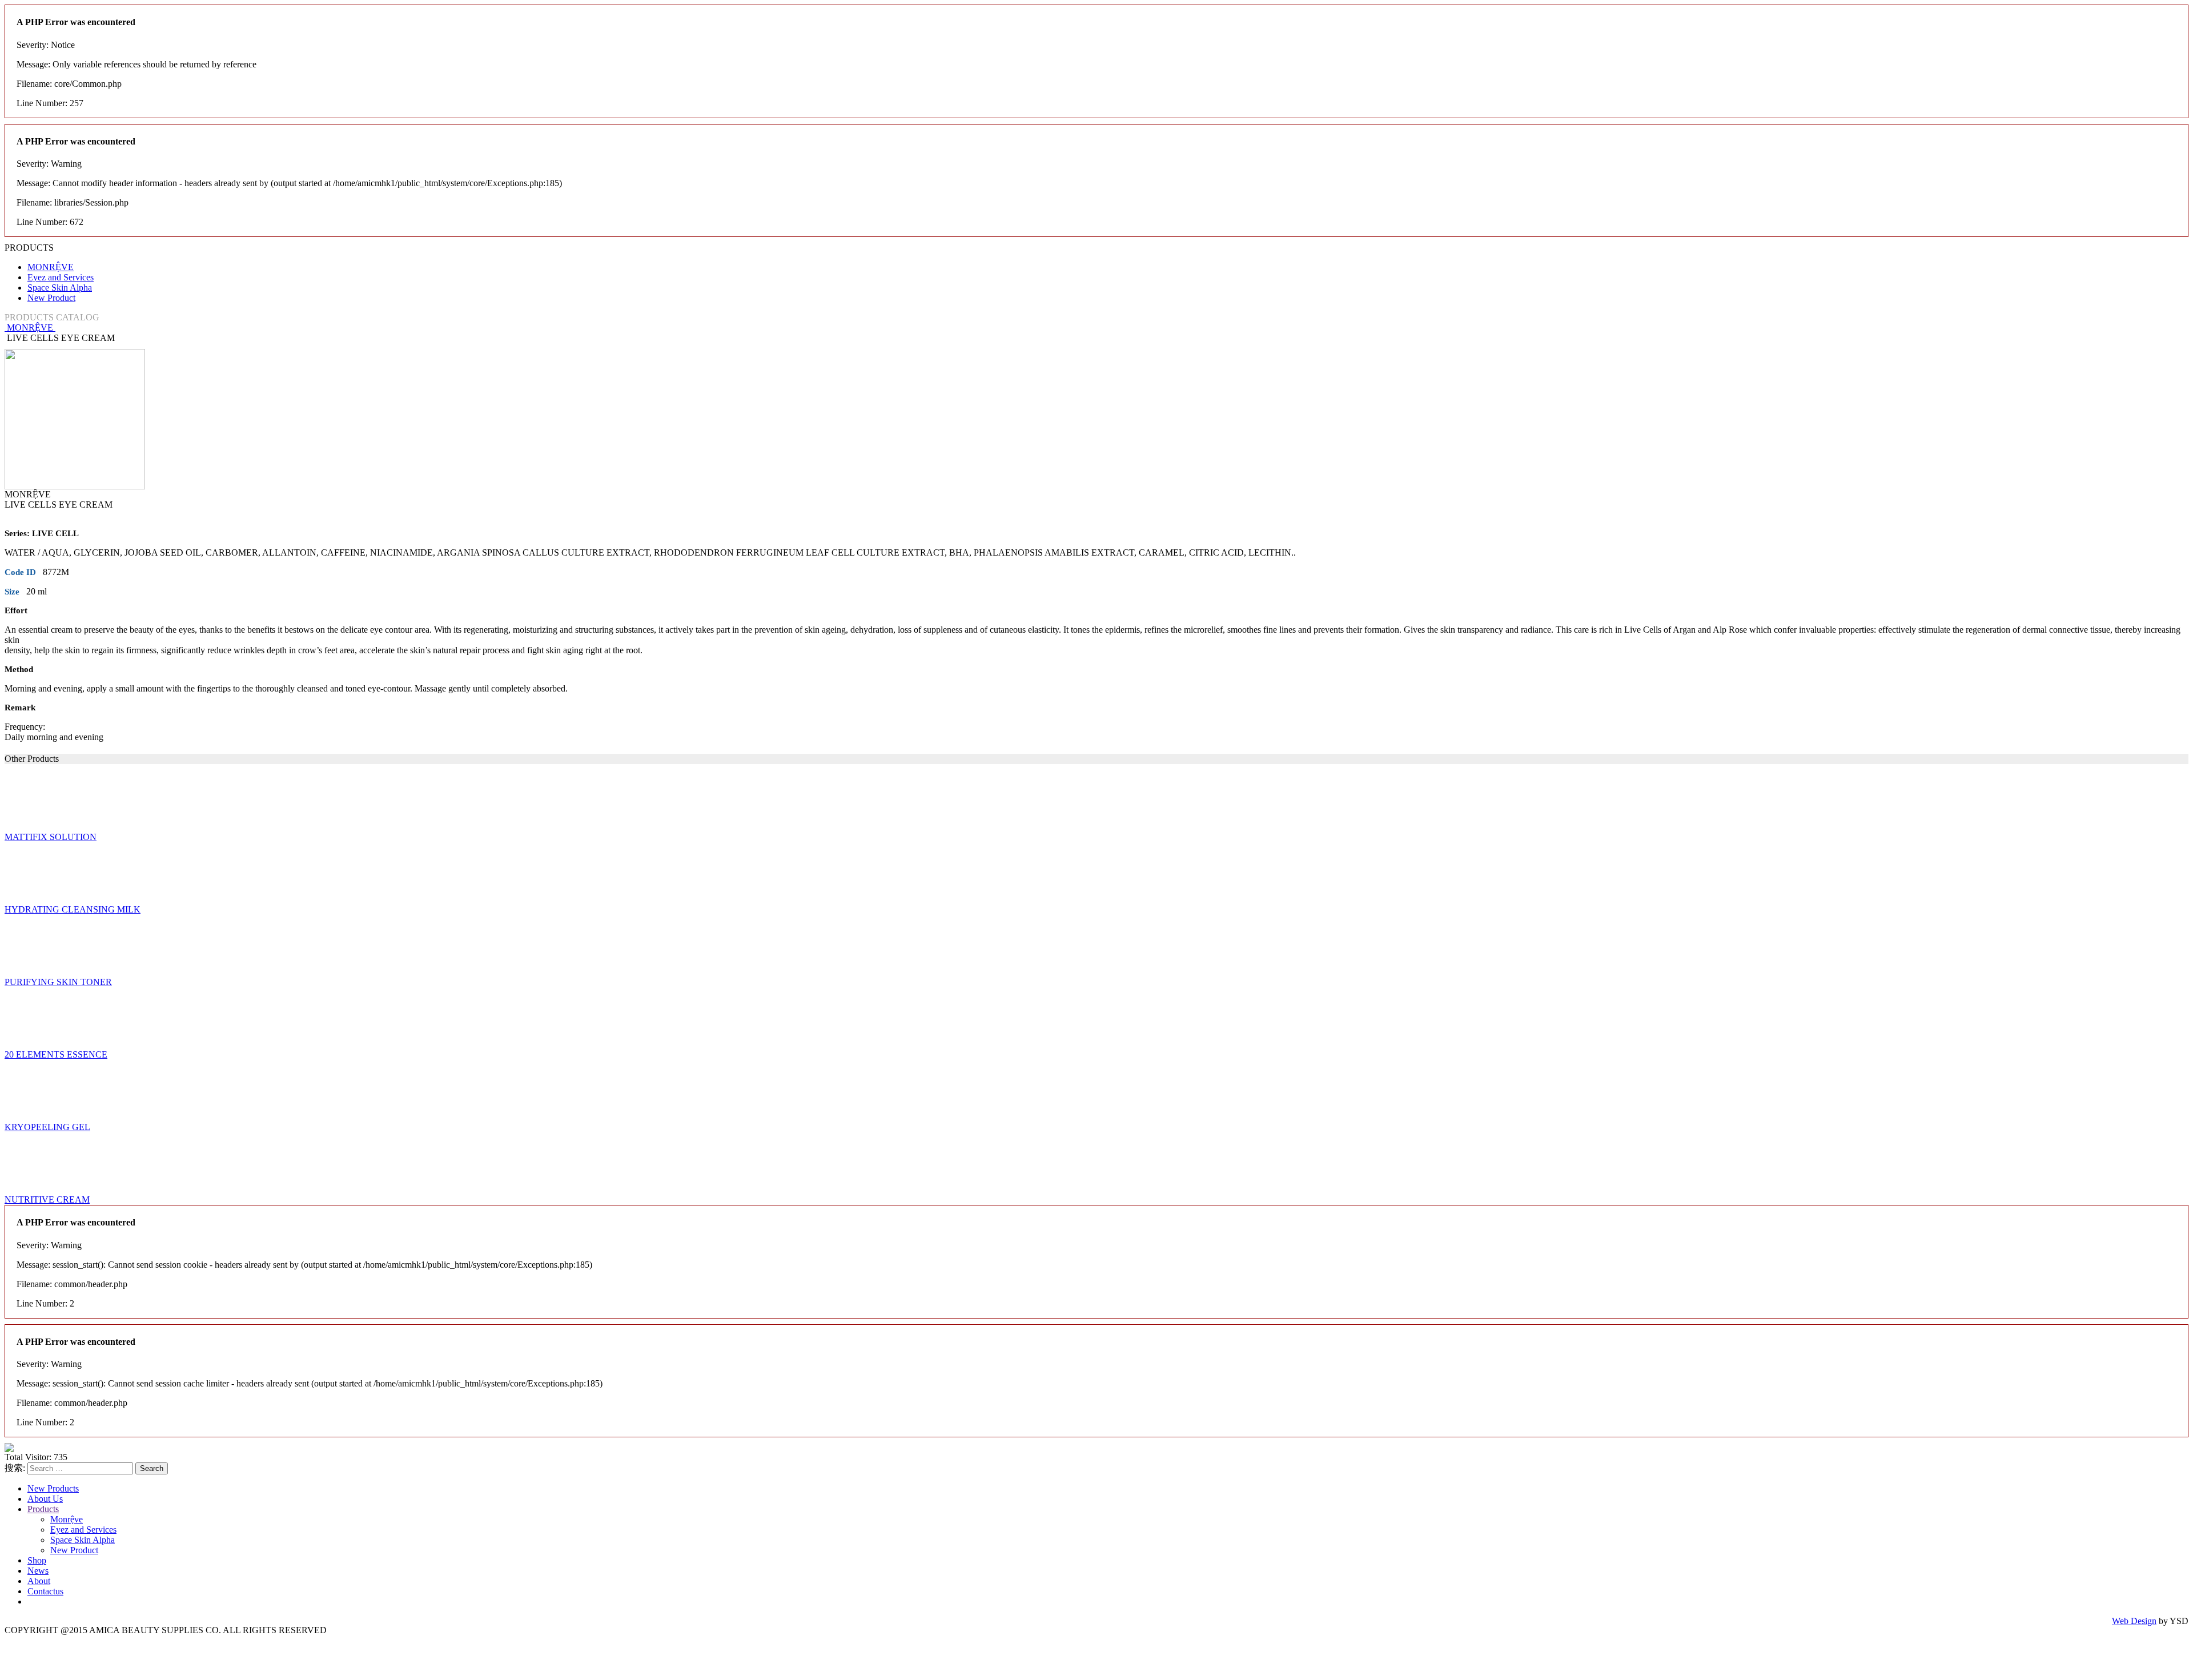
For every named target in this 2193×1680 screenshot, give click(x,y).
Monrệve (67, 1519)
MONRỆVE (51, 267)
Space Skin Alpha (60, 288)
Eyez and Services (61, 277)
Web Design (2134, 1621)
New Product (51, 298)
